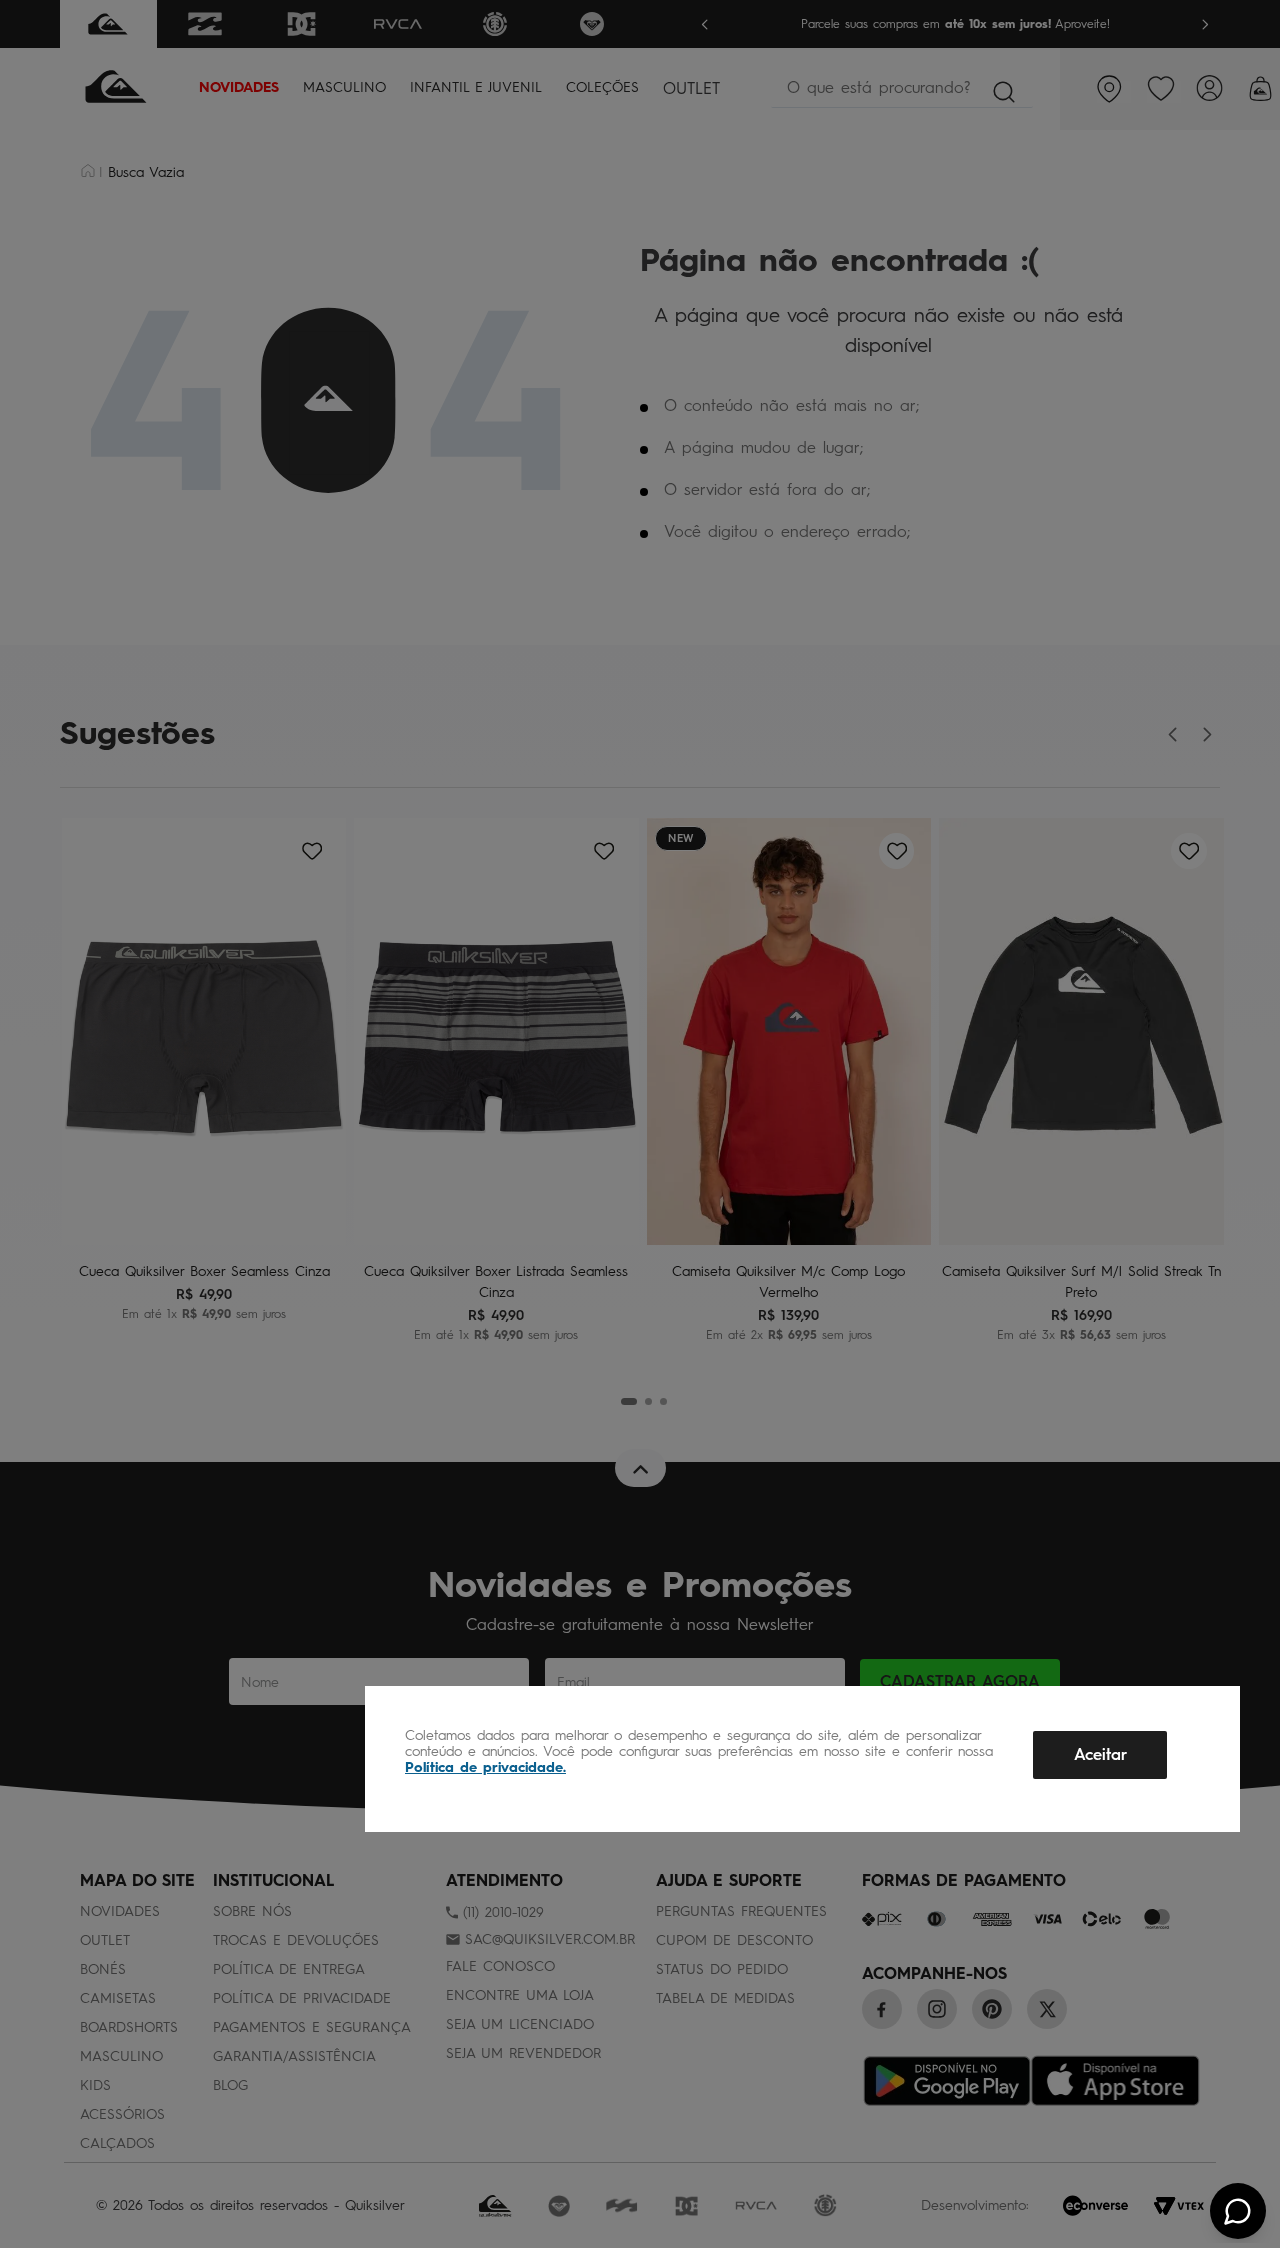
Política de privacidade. (485, 1767)
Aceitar (1100, 1754)
